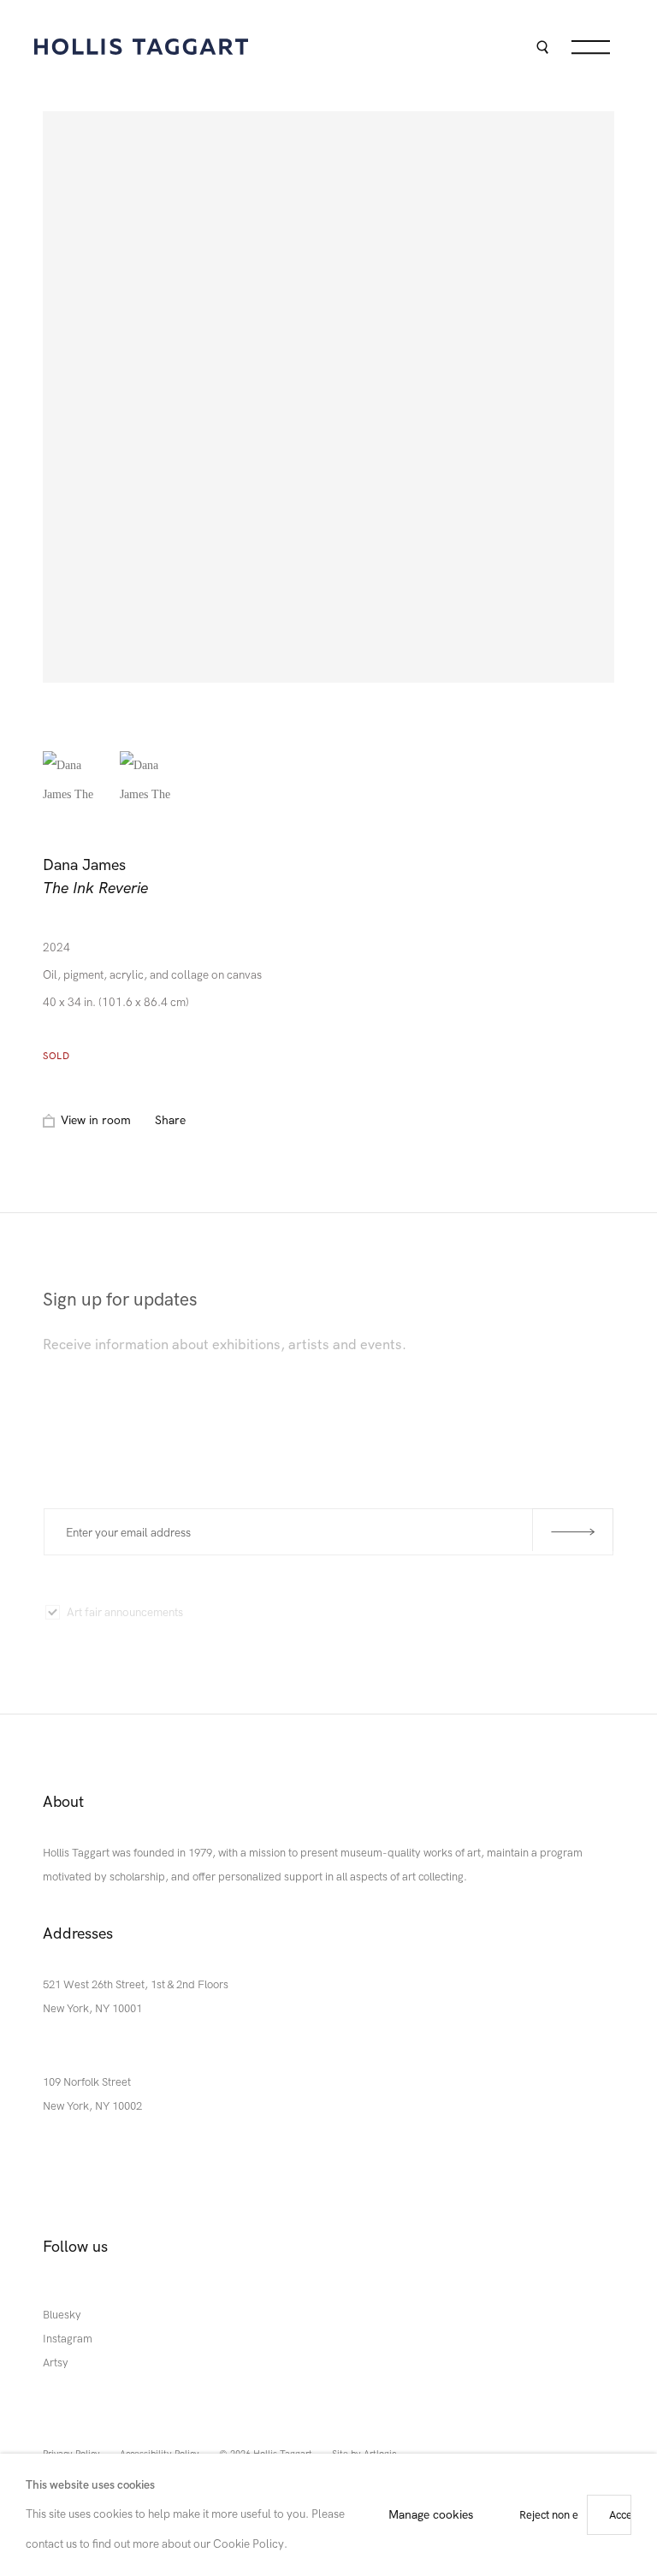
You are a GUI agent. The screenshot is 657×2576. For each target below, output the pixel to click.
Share (170, 1120)
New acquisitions (109, 1647)
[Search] (542, 49)
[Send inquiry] (573, 1528)
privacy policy (446, 1392)
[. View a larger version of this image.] (77, 785)
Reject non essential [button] (568, 2515)
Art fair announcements (125, 1605)
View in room (96, 1120)
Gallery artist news (456, 1615)
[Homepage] (141, 47)
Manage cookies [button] (431, 2514)
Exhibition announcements (296, 1609)
